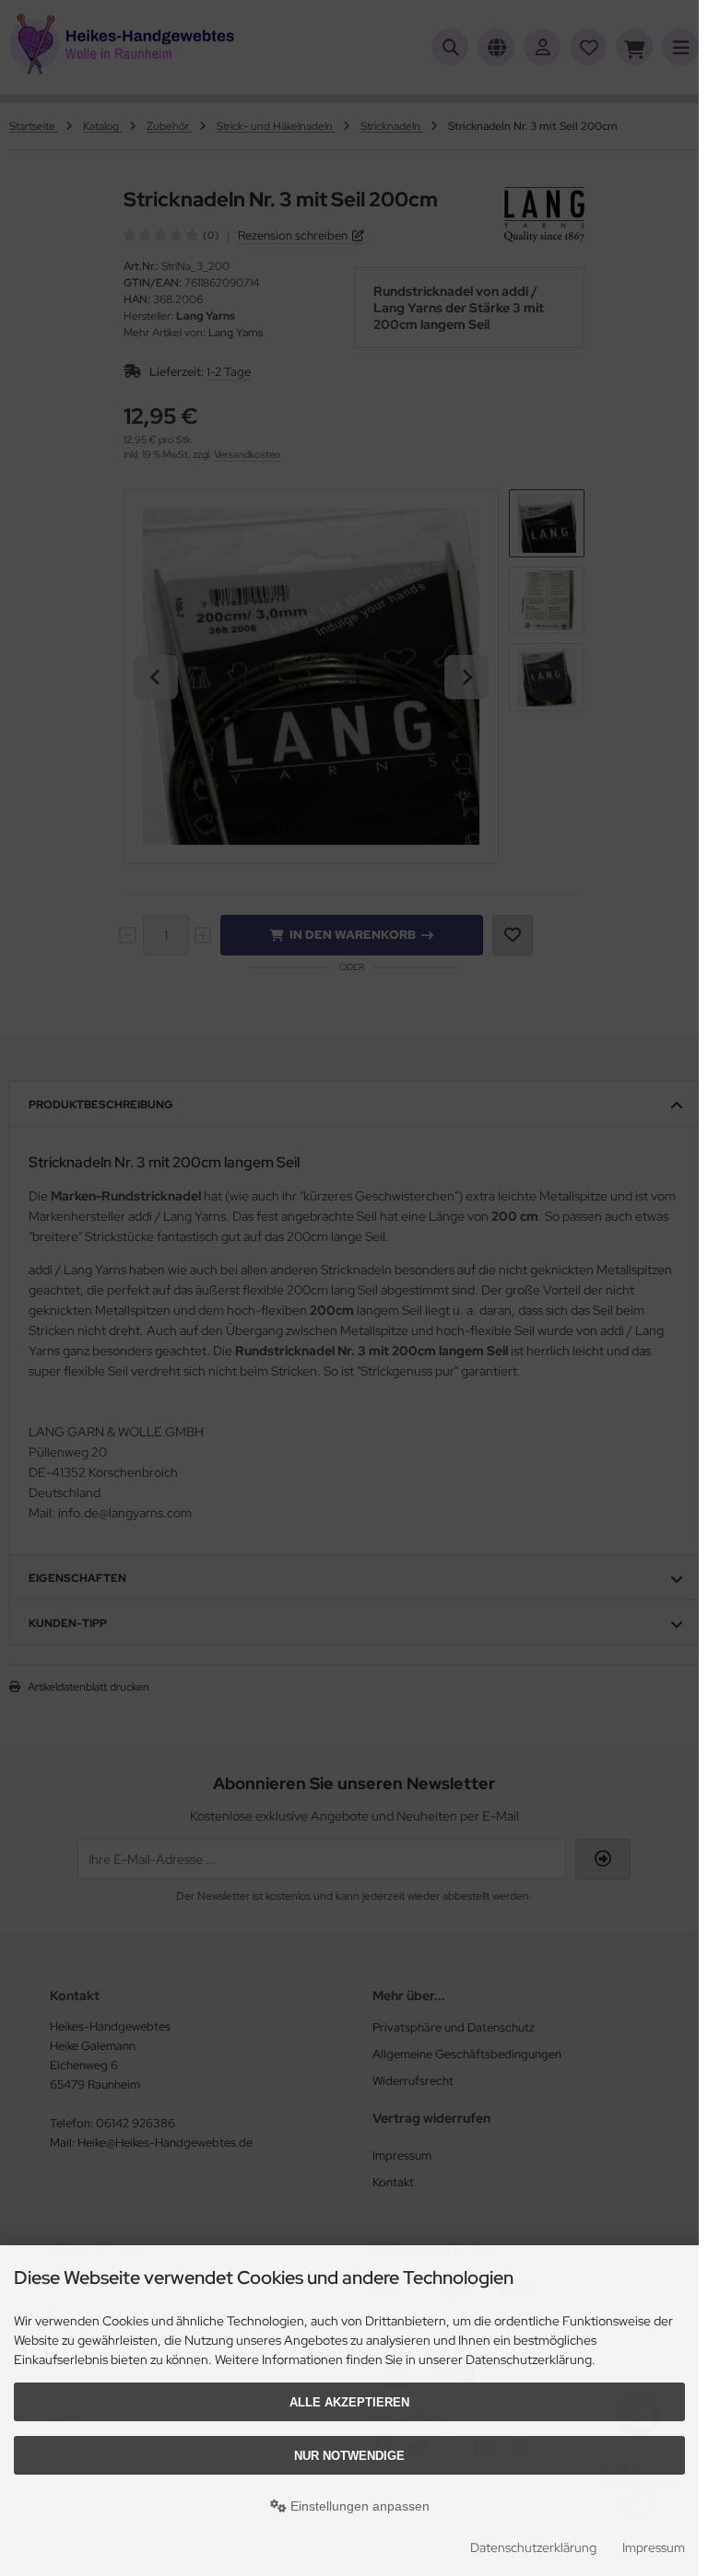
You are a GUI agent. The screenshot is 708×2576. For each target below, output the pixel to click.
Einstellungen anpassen (358, 2506)
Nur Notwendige (349, 2456)
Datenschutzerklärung (533, 2547)
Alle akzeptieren (349, 2402)
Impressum (654, 2547)
